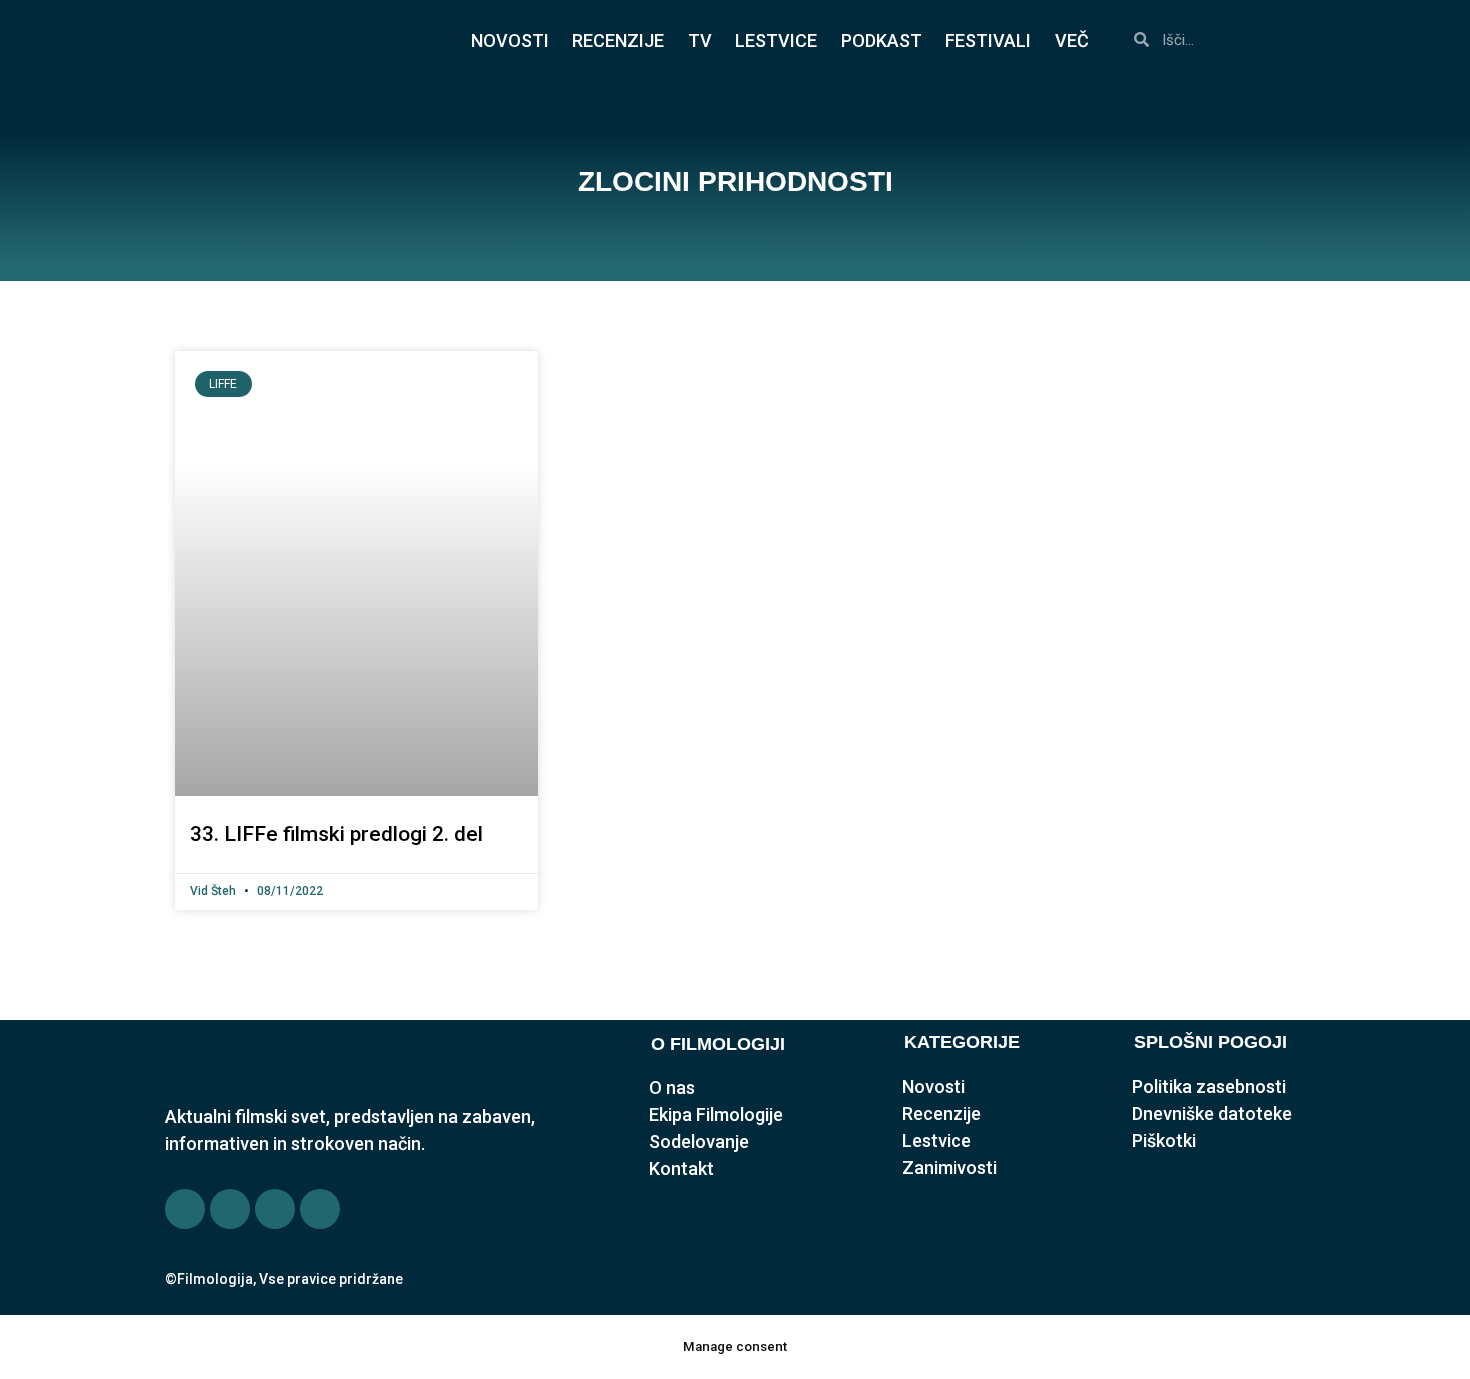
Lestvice (936, 1140)
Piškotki (1164, 1140)
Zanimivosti (949, 1167)
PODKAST (881, 40)
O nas (672, 1087)
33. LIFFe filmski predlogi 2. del (336, 834)
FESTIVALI (988, 40)
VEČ (1072, 40)
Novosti (933, 1086)
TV (700, 40)
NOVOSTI (510, 40)
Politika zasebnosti (1209, 1086)
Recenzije (941, 1113)
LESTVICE (776, 40)
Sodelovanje (699, 1141)
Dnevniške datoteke (1212, 1113)
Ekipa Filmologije (716, 1114)
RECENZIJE (618, 40)
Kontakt (681, 1168)
